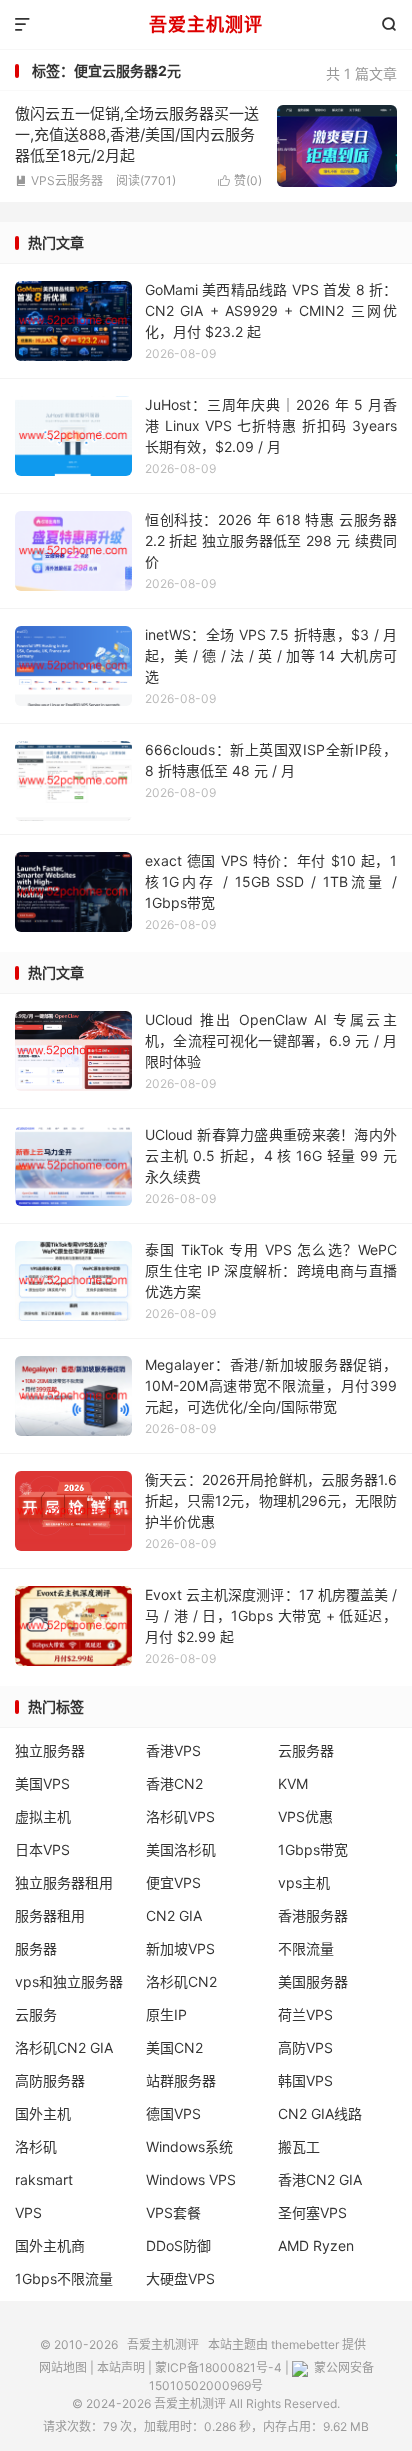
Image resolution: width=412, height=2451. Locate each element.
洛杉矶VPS (180, 1816)
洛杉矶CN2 (181, 1981)
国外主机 (43, 2113)
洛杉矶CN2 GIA (64, 2047)
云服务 (36, 2014)
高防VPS (305, 2047)
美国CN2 (174, 2047)
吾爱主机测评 (206, 24)
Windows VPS (191, 2179)
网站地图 (63, 2367)
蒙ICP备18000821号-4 (218, 2367)
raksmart (44, 2179)
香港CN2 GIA (320, 2179)
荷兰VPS (305, 2014)
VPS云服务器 (59, 180)
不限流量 (306, 1948)
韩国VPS (305, 2080)
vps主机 (304, 1882)
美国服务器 (313, 1981)
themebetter (305, 2344)
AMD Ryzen (316, 2245)
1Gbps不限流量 (64, 2278)
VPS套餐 (173, 2212)
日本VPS (42, 1849)
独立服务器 (50, 1750)
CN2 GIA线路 (320, 2113)
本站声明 (121, 2367)
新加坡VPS (180, 1948)
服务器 (36, 1948)
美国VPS (42, 1783)
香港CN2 (174, 1783)
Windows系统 (189, 2146)
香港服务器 (313, 1915)
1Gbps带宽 (313, 1849)
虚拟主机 (43, 1816)
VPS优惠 (305, 1816)
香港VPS (173, 1750)
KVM (293, 1783)
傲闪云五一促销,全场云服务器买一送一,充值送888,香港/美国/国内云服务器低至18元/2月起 (137, 134)
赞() (240, 180)
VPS (28, 2212)
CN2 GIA (174, 1915)
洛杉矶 (36, 2146)
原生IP (166, 2014)
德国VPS (173, 2113)
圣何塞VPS (312, 2212)
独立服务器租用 (64, 1882)
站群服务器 (181, 2080)
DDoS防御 (178, 2245)
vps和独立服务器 (69, 1981)
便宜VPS (173, 1882)
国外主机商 (50, 2245)
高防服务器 (50, 2080)
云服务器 (306, 1750)
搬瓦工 (299, 2146)
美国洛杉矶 (181, 1849)
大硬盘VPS (180, 2278)
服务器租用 (50, 1915)
